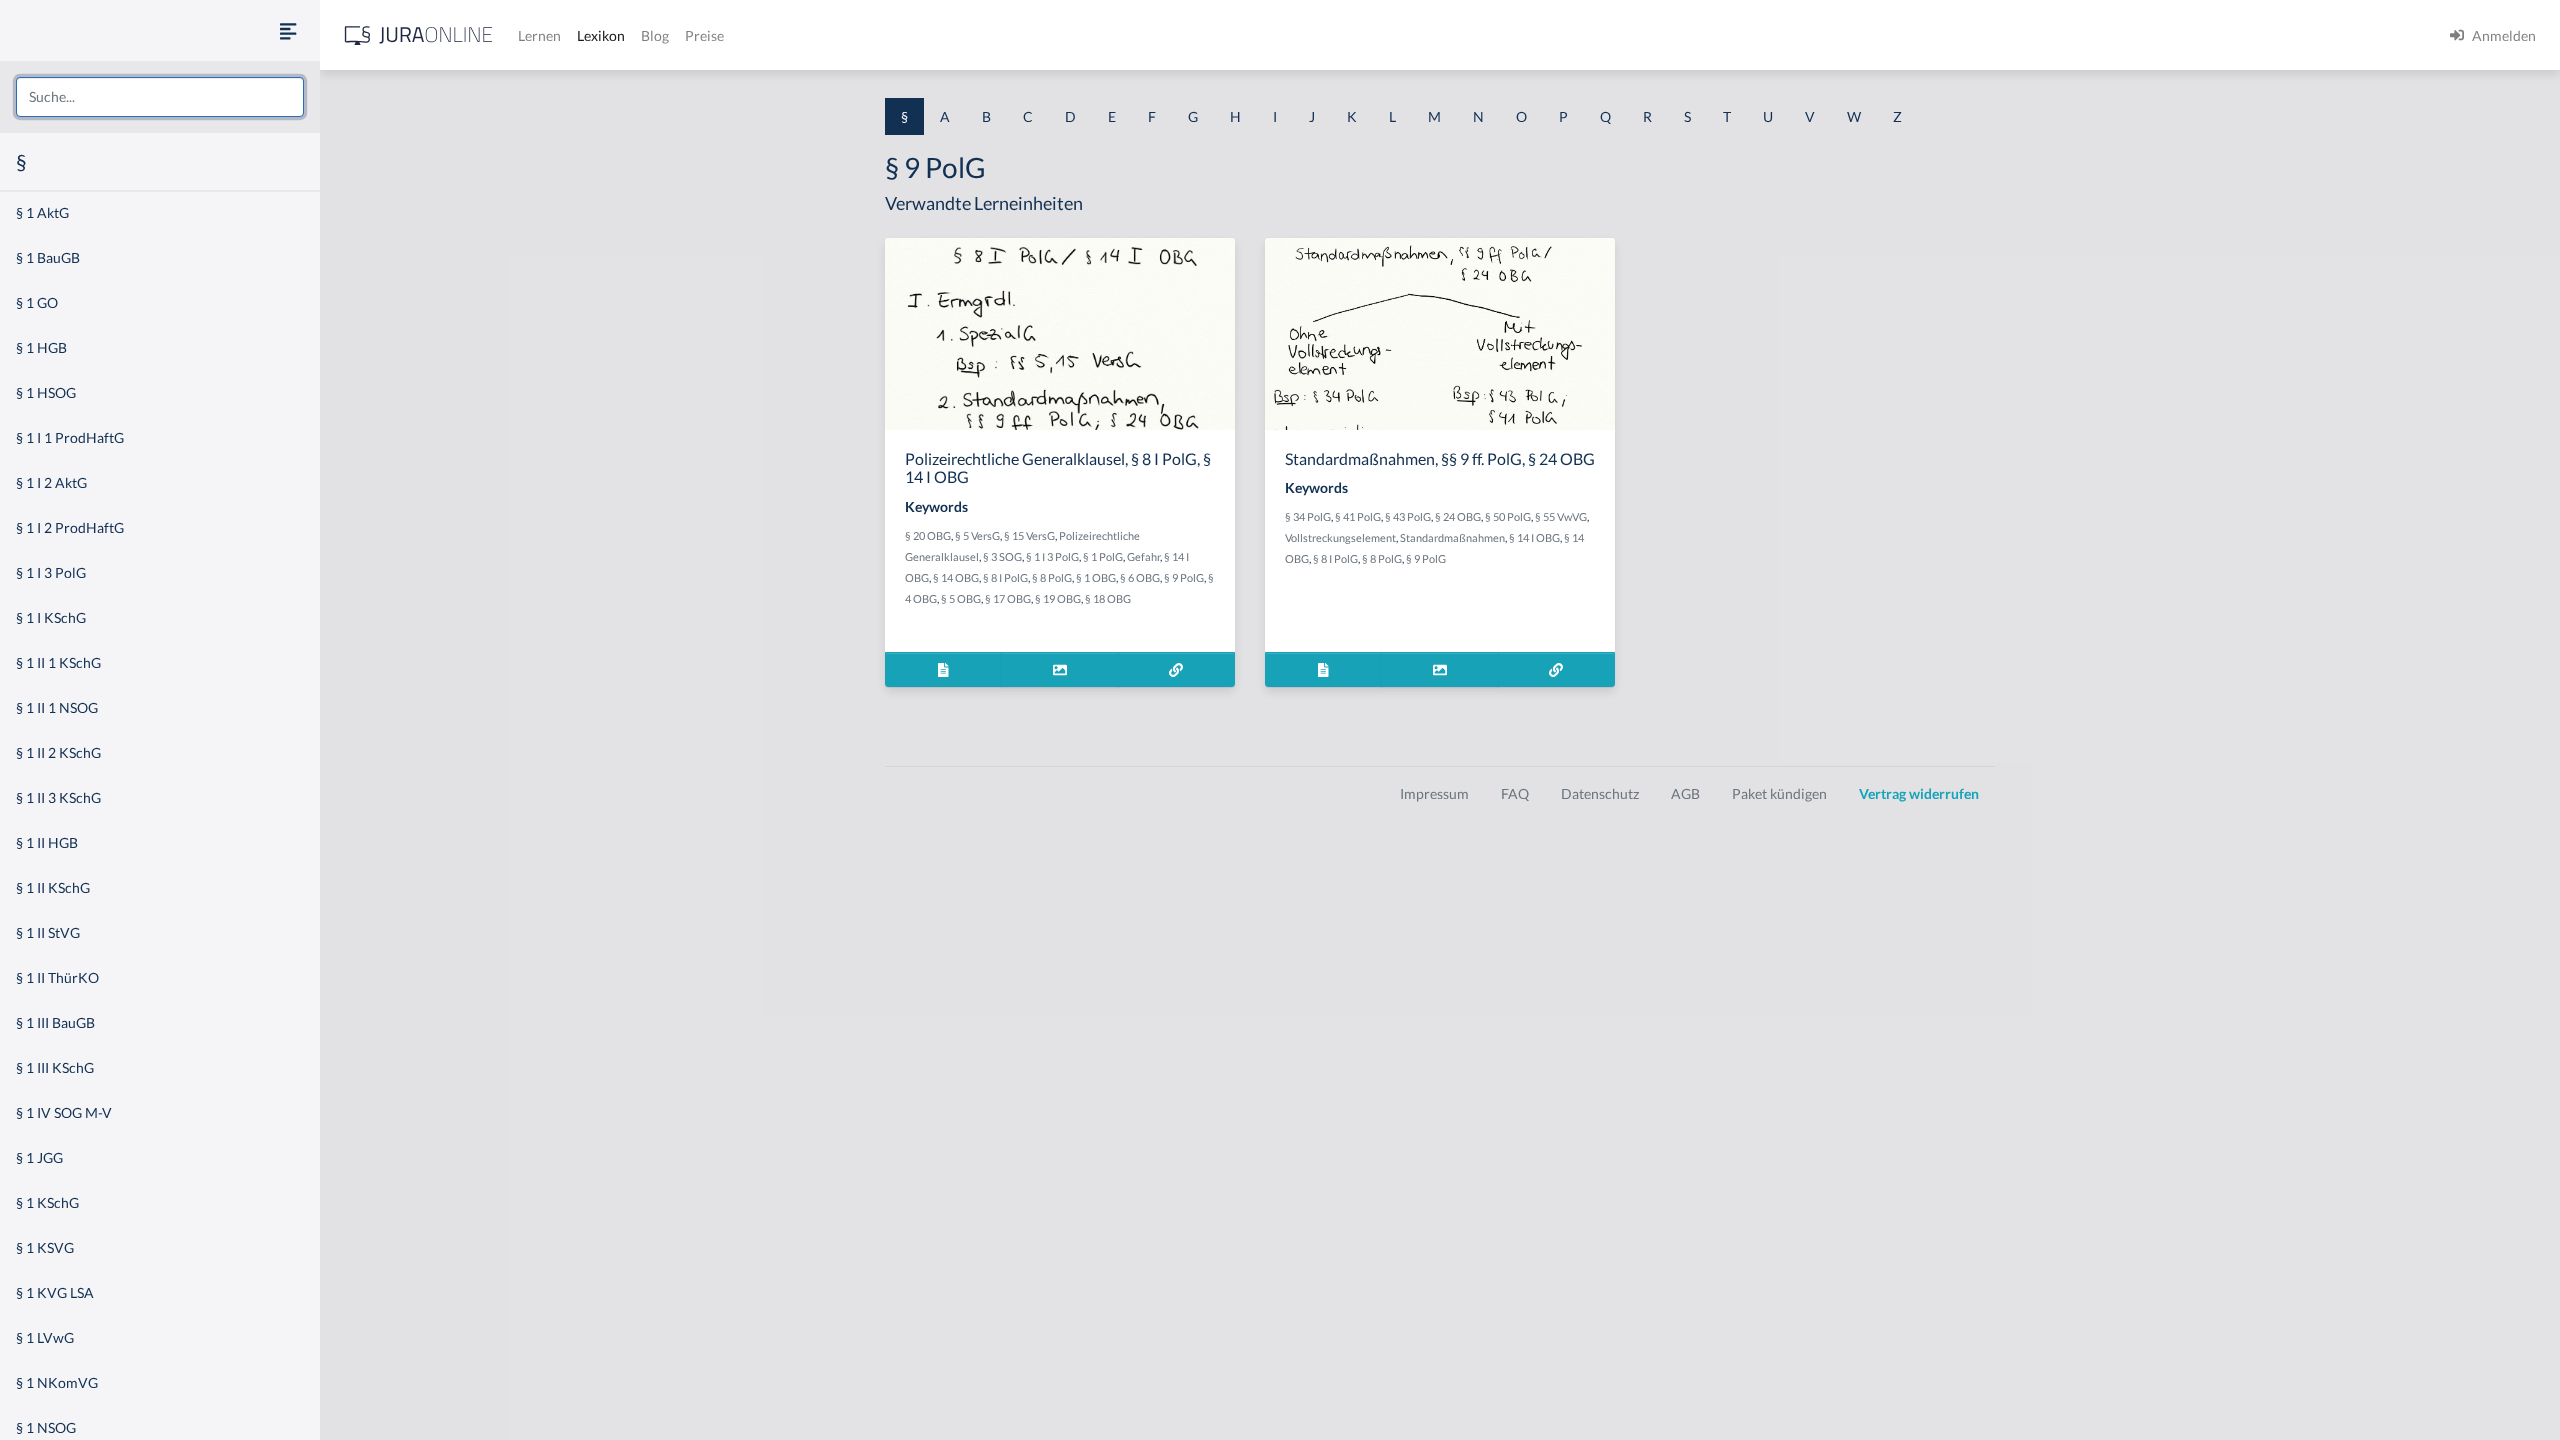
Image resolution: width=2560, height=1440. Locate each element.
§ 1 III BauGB (55, 1022)
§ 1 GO (37, 302)
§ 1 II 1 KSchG (58, 662)
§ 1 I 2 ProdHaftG (70, 527)
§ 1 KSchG (47, 1202)
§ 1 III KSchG (55, 1067)
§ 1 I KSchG (51, 617)
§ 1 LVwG (45, 1337)
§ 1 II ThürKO (57, 977)
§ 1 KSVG (45, 1247)
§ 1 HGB (41, 347)
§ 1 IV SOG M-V (64, 1112)
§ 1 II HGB (47, 842)
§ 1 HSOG (46, 392)
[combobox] (160, 97)
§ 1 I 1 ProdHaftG (70, 437)
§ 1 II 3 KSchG (58, 797)
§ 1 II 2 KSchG (58, 752)
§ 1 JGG (39, 1157)
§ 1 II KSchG (53, 887)
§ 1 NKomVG (57, 1382)
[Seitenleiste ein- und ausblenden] (288, 30)
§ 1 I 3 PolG (51, 572)
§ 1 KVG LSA (55, 1292)
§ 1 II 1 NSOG (57, 707)
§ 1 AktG (42, 212)
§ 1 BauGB (48, 257)
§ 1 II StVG (48, 932)
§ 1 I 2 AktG (51, 482)
